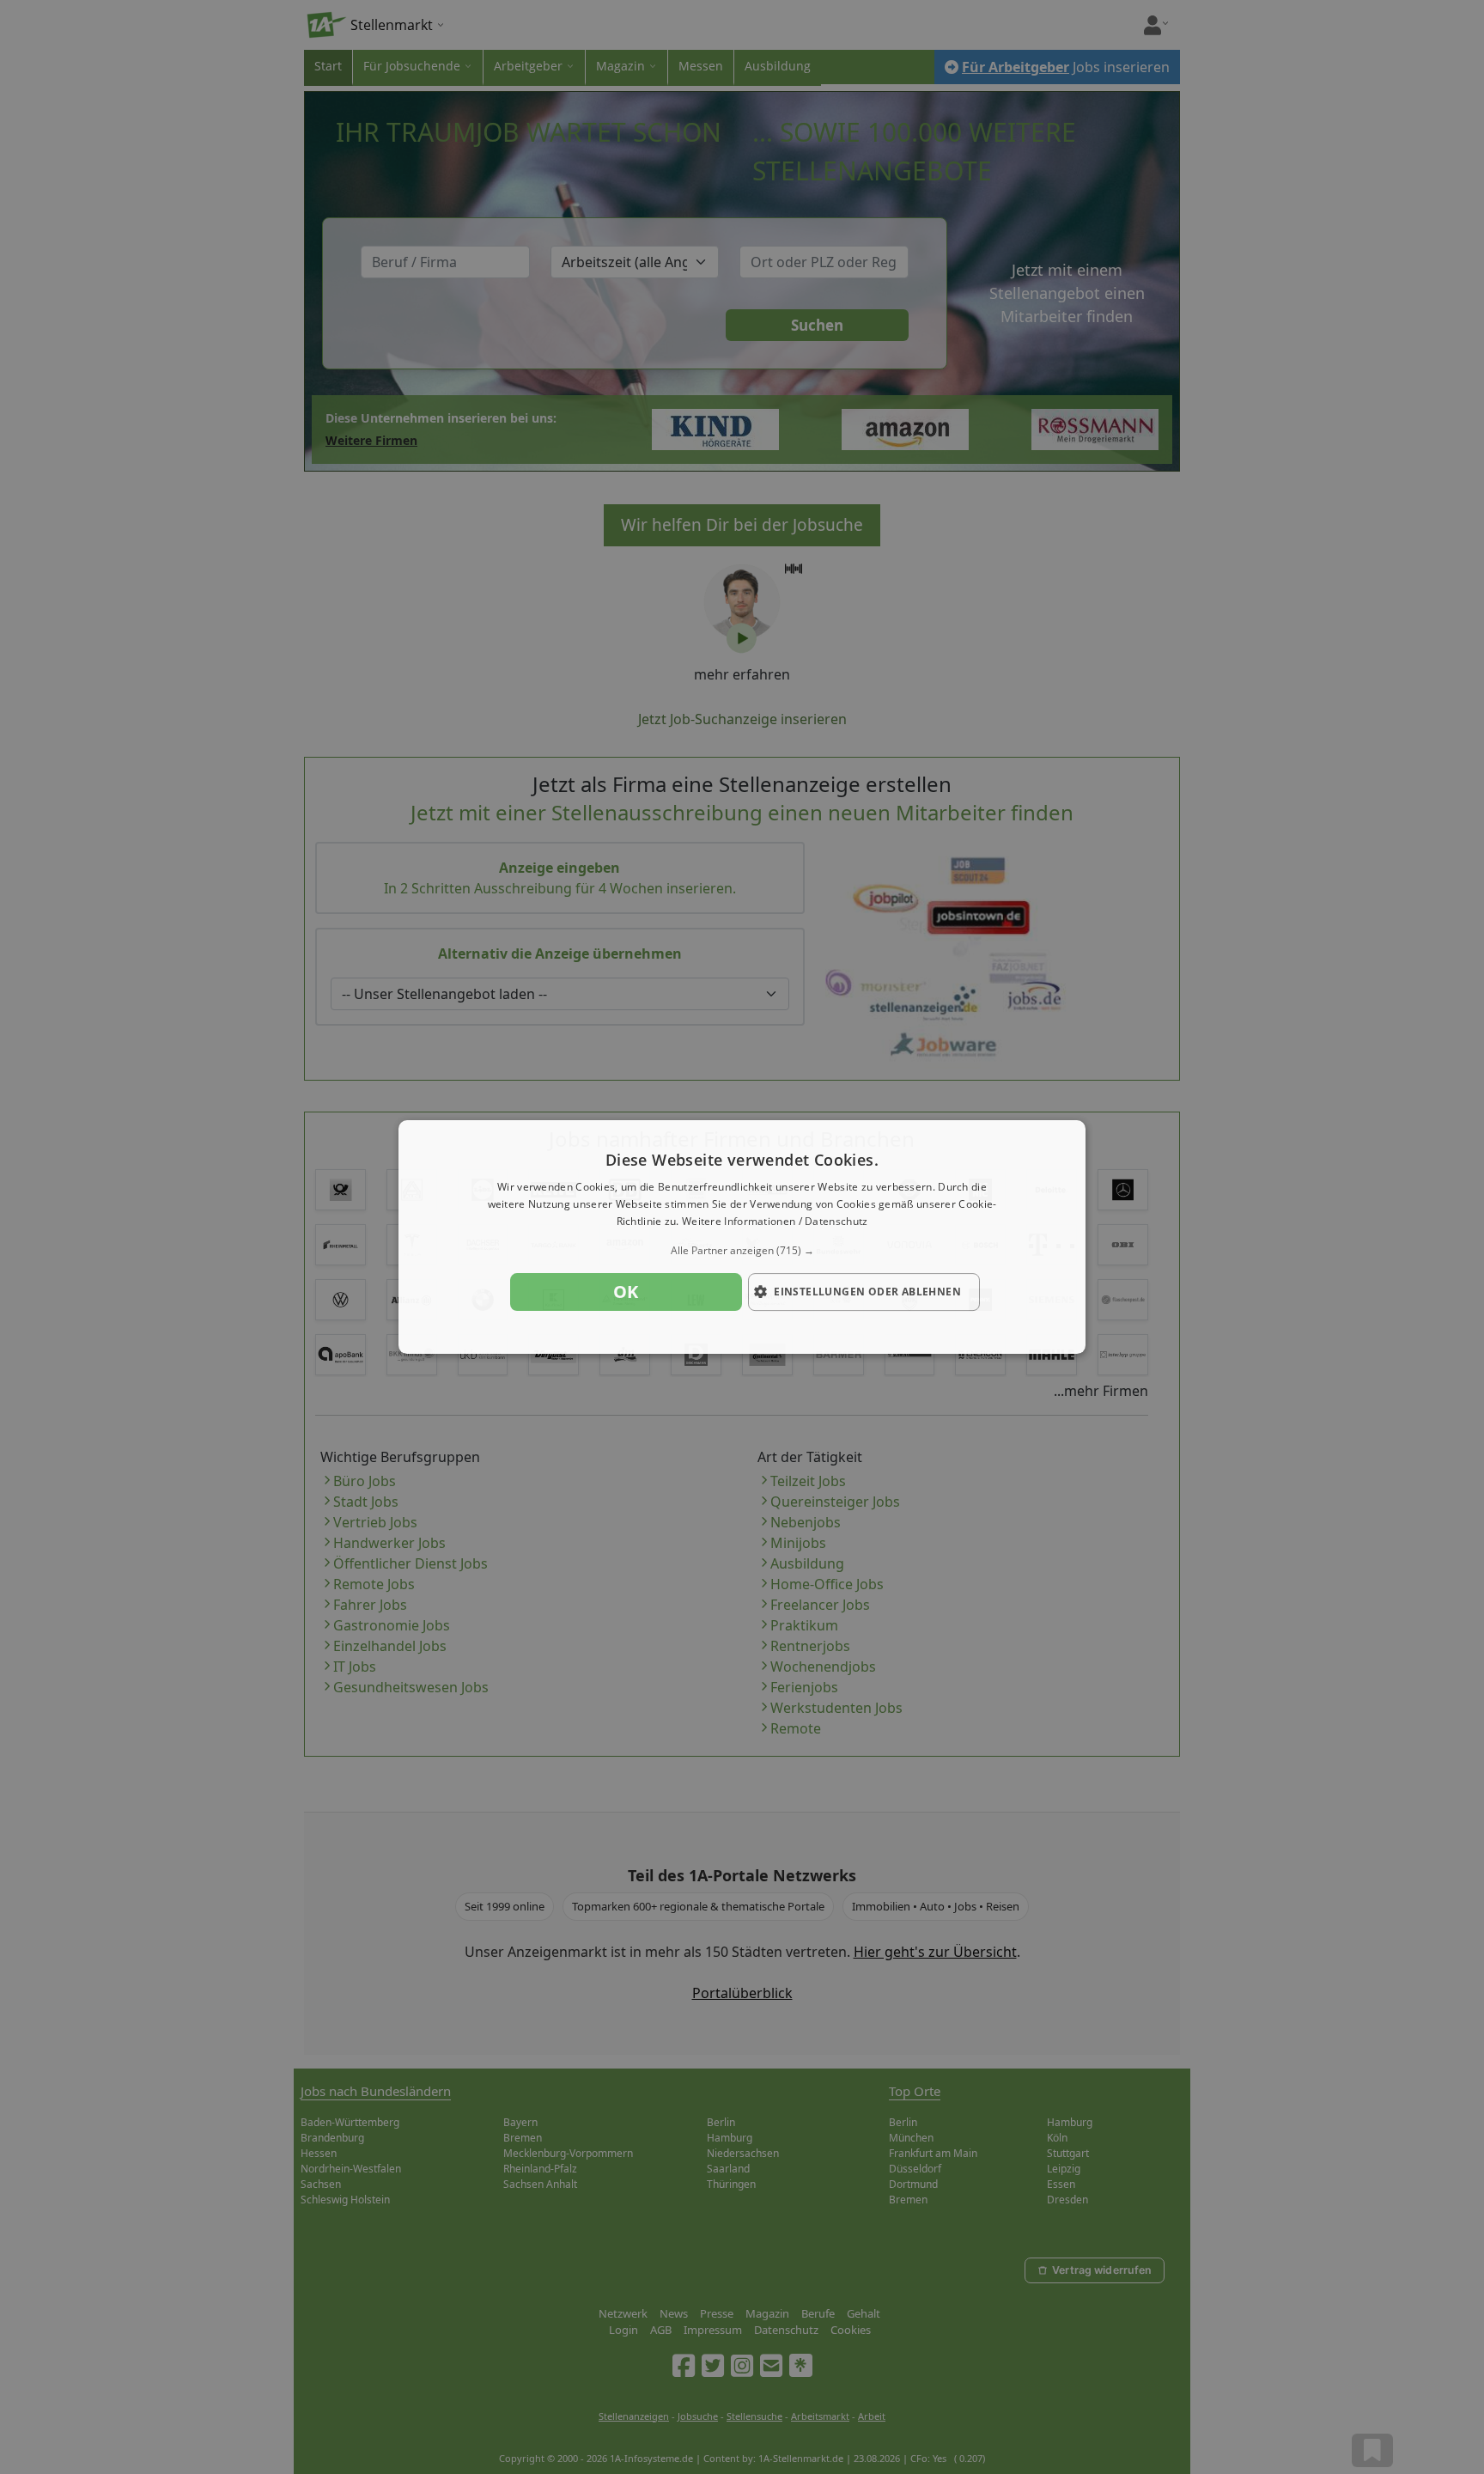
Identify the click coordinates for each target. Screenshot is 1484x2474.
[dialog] (742, 1237)
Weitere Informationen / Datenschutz (775, 1221)
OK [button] (626, 1292)
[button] (742, 1251)
